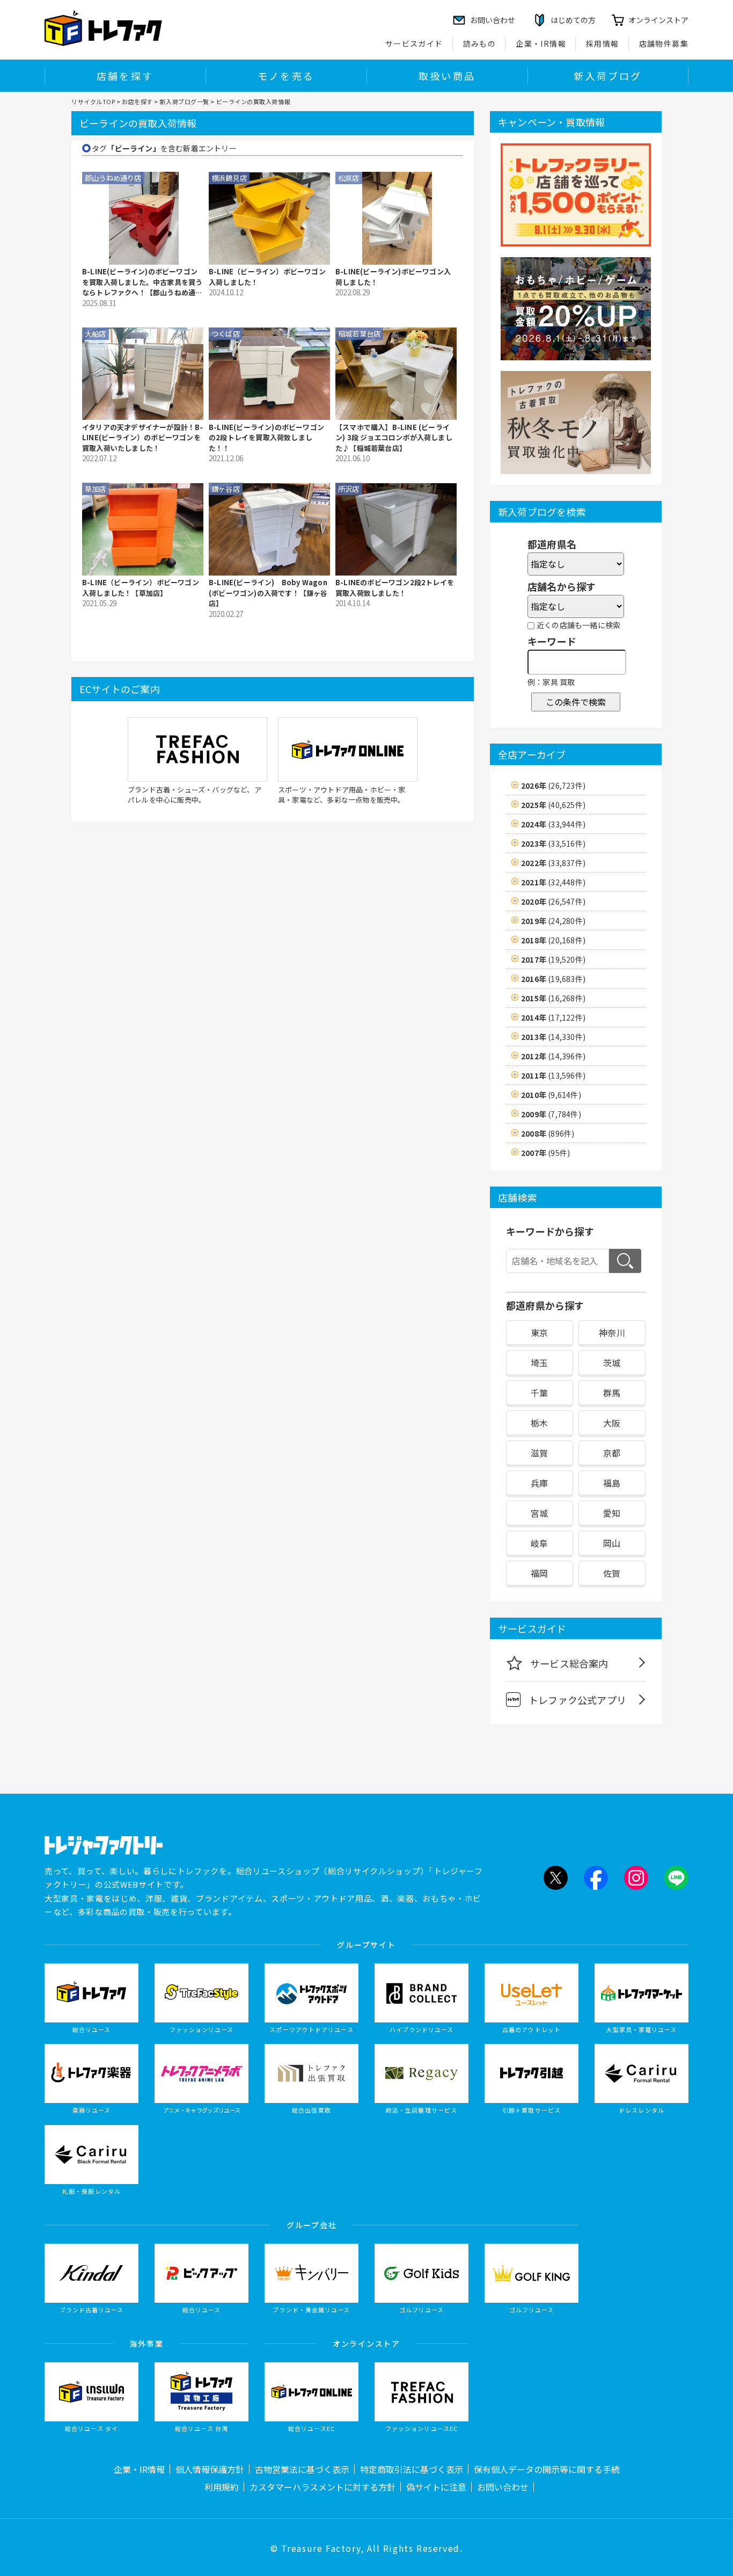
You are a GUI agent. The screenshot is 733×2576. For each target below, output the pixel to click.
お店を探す (137, 101)
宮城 (539, 1513)
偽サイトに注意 (436, 2487)
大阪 (612, 1423)
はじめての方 (573, 20)
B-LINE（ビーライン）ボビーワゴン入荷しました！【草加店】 (141, 588)
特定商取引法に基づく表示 (412, 2469)
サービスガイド (414, 43)
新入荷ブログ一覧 (184, 101)
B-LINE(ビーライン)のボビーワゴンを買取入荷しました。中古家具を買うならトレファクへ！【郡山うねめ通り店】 (142, 282)
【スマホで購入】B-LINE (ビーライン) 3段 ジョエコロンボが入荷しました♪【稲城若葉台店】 (394, 438)
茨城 (612, 1363)
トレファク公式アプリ (577, 1700)
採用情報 (603, 43)
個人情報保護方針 (210, 2469)
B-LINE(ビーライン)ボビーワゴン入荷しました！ (393, 277)
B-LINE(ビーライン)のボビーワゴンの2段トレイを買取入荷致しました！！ (266, 438)
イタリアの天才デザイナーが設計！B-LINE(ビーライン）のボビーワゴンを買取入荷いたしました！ (143, 438)
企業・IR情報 (541, 43)
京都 (612, 1453)
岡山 (612, 1543)
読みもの (480, 43)
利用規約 (222, 2487)
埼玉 (539, 1363)
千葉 (539, 1393)
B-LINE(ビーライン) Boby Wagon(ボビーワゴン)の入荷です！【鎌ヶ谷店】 (268, 593)
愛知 (612, 1513)
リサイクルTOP (93, 101)
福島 (612, 1483)
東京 (539, 1333)
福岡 (539, 1573)
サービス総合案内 (569, 1663)
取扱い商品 (447, 76)
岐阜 (539, 1543)
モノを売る (286, 76)
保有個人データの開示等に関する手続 (547, 2469)
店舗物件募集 (664, 43)
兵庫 (539, 1483)
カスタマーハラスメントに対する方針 (322, 2487)
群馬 (612, 1393)
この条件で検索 (576, 702)
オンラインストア (658, 20)
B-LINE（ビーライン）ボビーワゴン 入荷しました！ (267, 277)
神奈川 (612, 1333)
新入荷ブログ (608, 76)
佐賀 (612, 1573)
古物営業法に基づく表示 (302, 2469)
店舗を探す (125, 76)
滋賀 (539, 1453)
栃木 (539, 1423)
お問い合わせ (503, 2487)
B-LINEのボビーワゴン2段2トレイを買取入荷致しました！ (395, 588)
